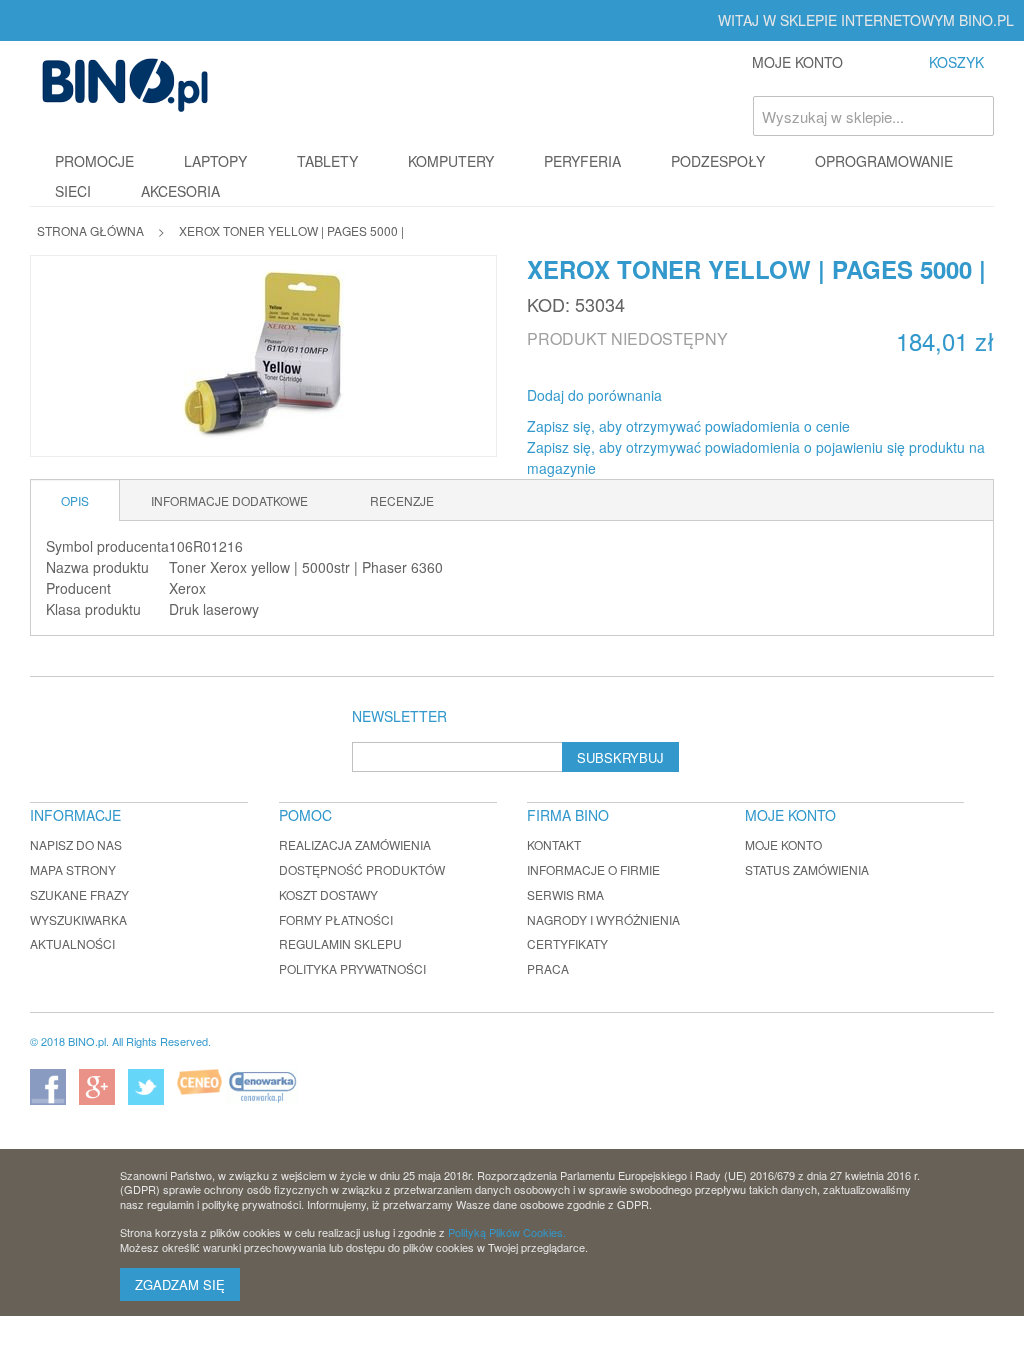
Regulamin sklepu (340, 943)
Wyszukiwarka (78, 919)
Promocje (94, 161)
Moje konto (783, 844)
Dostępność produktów (362, 869)
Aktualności (72, 943)
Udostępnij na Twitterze (744, 396)
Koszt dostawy (328, 894)
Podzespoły (718, 161)
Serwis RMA (565, 894)
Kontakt (554, 844)
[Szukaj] (974, 116)
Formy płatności (336, 919)
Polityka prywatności (352, 968)
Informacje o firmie (593, 869)
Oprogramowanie (884, 161)
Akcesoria (180, 191)
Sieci (73, 191)
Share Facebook (704, 396)
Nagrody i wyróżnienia (603, 919)
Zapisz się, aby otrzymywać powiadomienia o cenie (688, 426)
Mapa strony (73, 869)
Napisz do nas (76, 844)
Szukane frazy (79, 894)
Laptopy (215, 161)
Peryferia (582, 161)
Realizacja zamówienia (355, 844)
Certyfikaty (567, 943)
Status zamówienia (807, 869)
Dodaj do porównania (594, 395)
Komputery (451, 161)
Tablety (327, 161)
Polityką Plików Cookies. (507, 1232)
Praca (548, 968)
